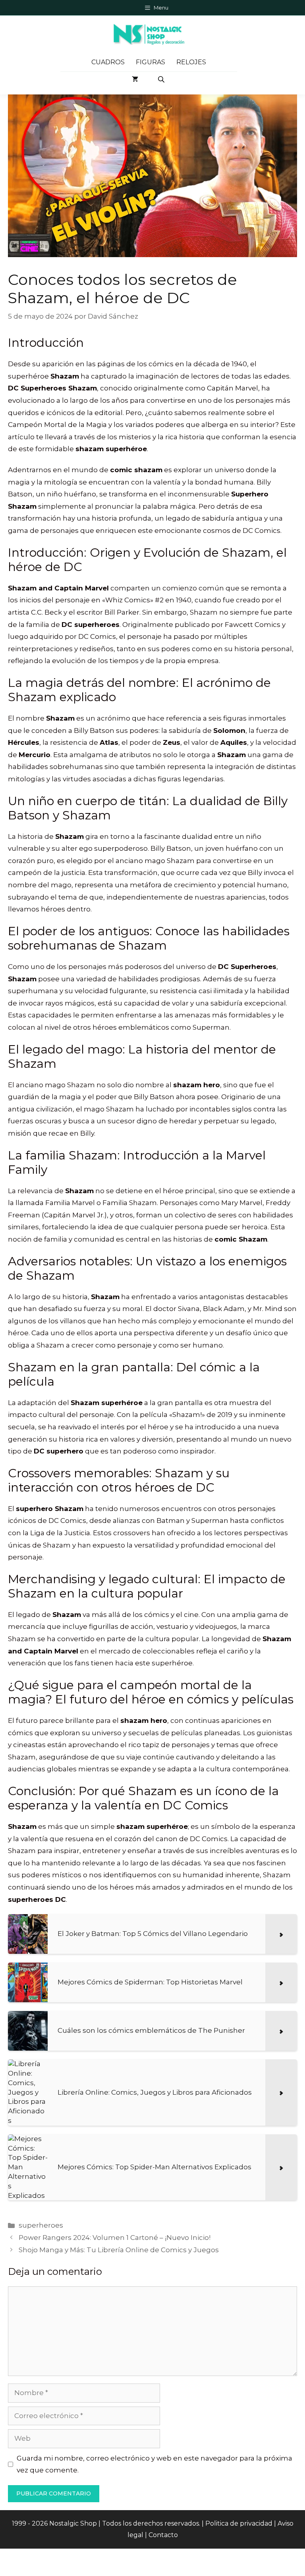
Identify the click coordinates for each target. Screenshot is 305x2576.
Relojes (191, 62)
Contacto (163, 2535)
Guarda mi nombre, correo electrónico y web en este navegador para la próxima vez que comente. (154, 2464)
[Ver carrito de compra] (135, 79)
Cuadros (108, 62)
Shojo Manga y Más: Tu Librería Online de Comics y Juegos (119, 2250)
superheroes (41, 2225)
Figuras (151, 62)
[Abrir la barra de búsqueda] (162, 79)
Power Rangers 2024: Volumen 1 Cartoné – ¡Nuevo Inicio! (115, 2238)
